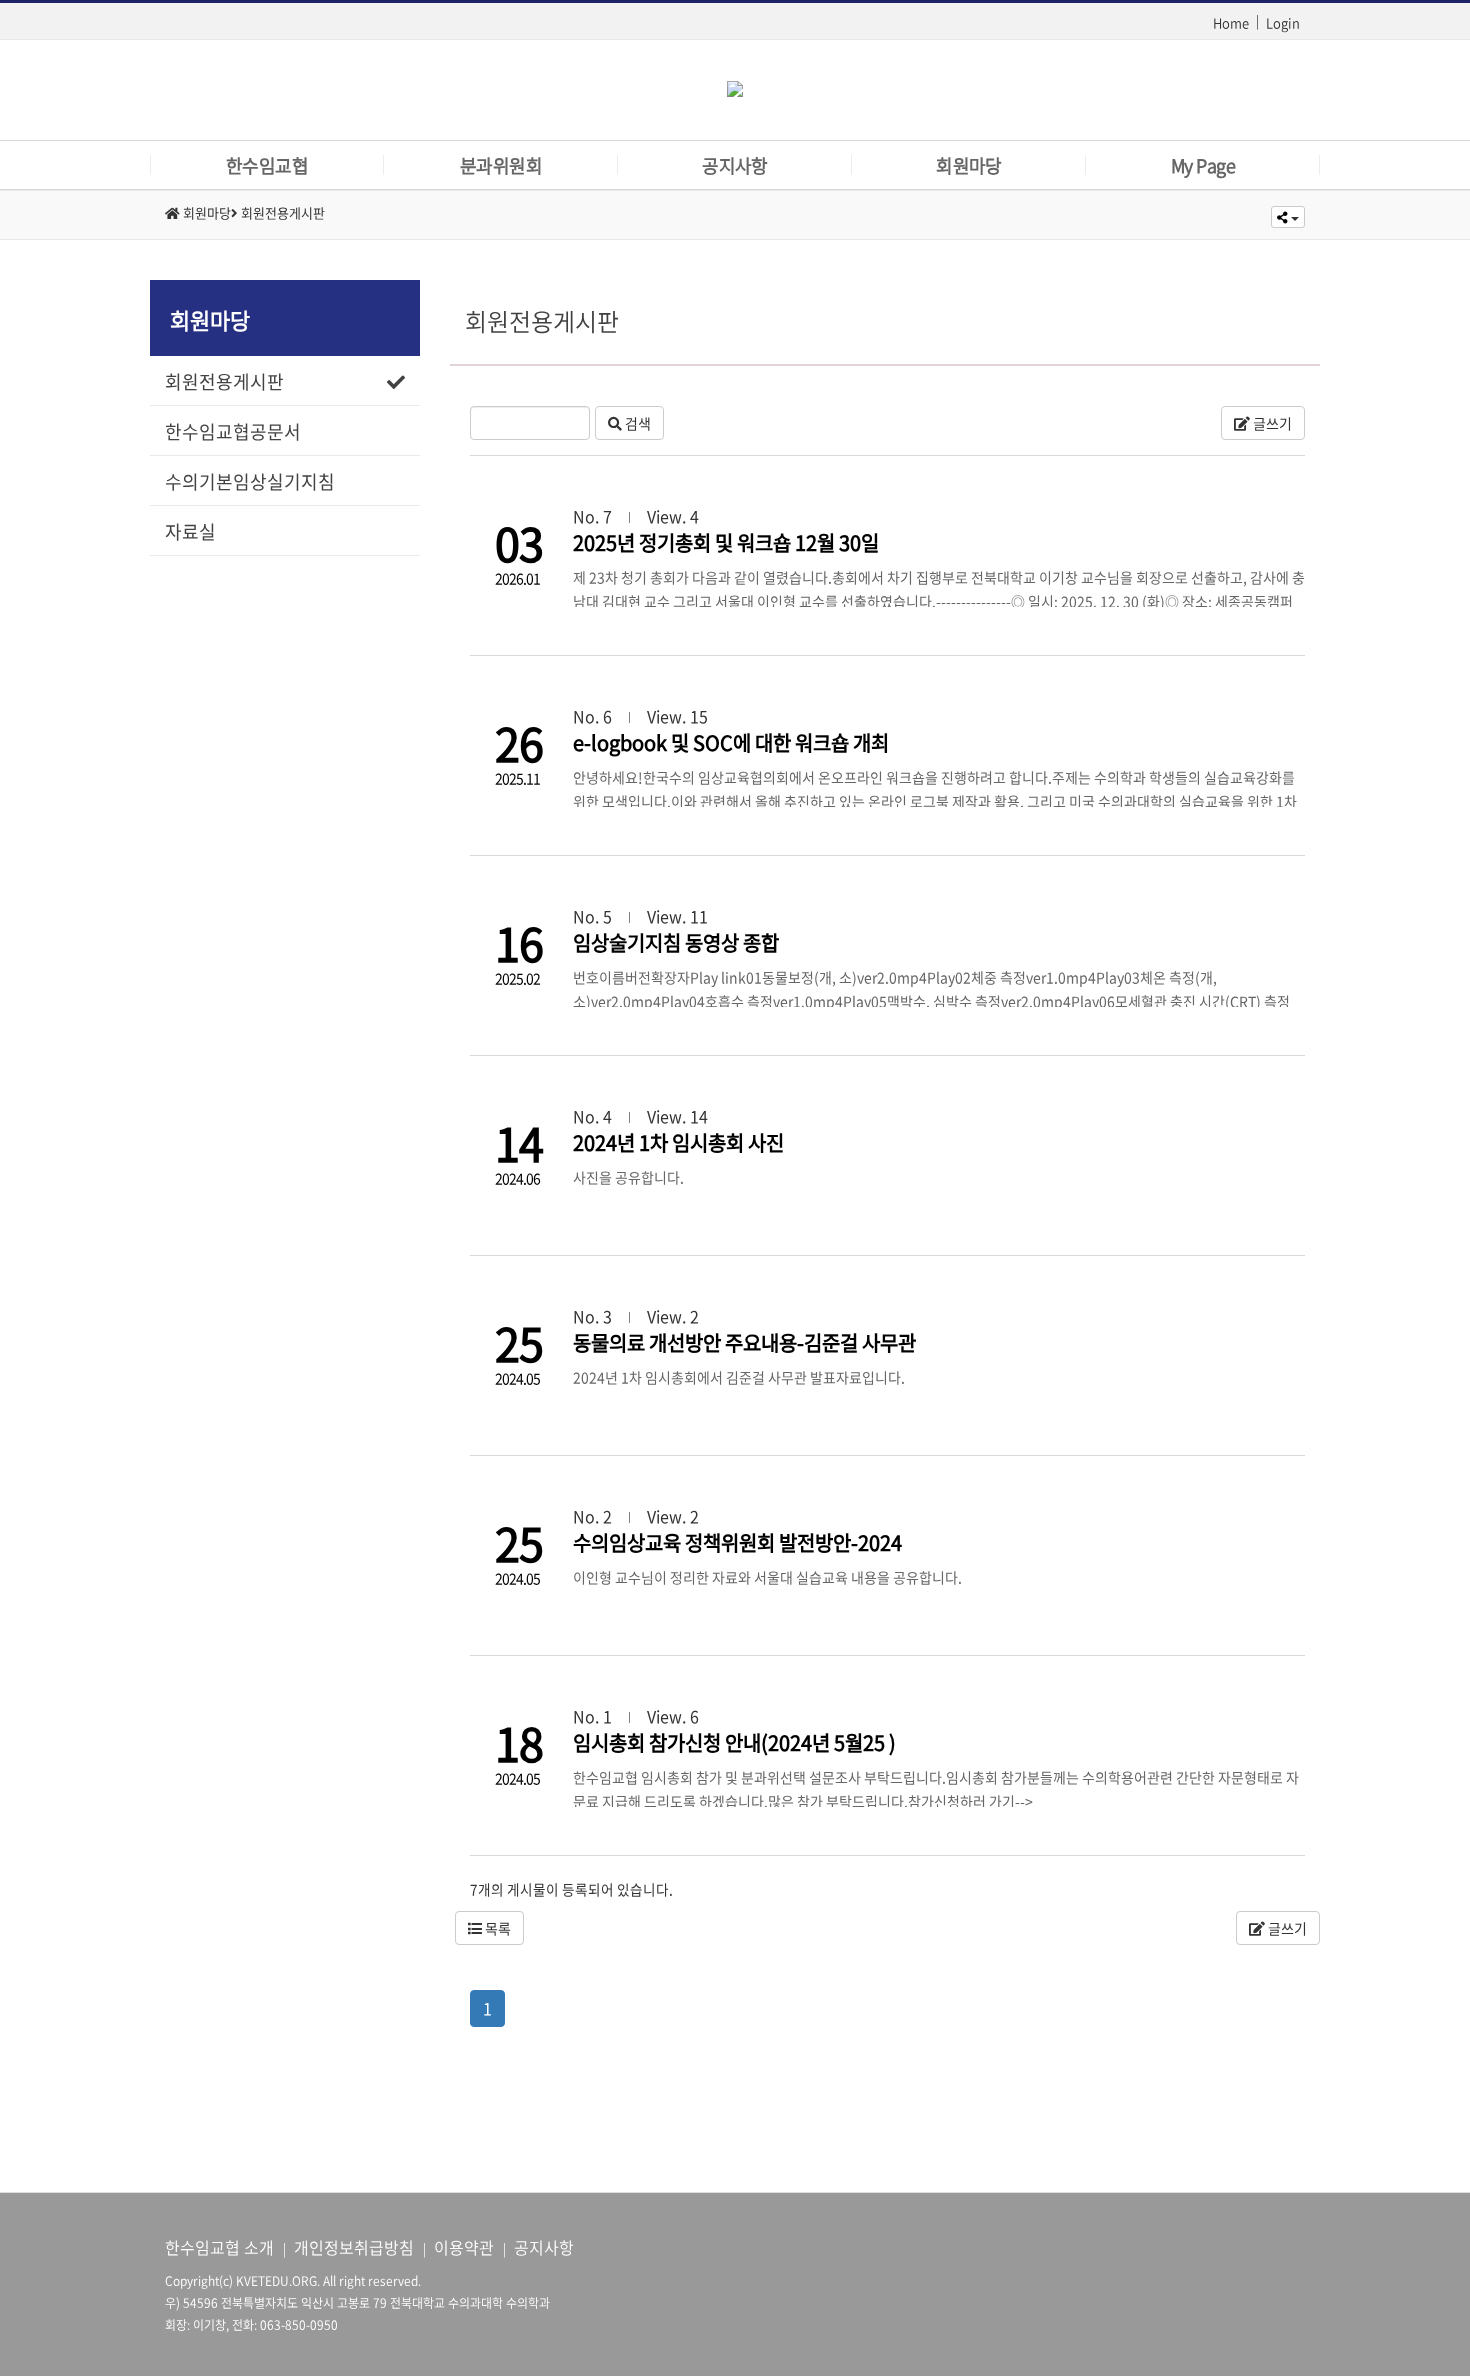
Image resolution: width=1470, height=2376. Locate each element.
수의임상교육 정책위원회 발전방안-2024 (737, 1542)
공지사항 (544, 2247)
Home (1231, 22)
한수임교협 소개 (219, 2247)
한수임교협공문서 (233, 431)
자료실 (190, 531)
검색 (636, 423)
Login (1283, 22)
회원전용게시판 (224, 381)
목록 (496, 1928)
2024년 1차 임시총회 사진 (678, 1142)
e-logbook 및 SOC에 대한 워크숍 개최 (731, 742)
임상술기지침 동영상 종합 (676, 942)
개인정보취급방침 (354, 2247)
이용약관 (464, 2247)
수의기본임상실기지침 (250, 481)
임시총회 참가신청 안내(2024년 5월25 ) (734, 1742)
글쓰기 (1271, 423)
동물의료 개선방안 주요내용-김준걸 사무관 (744, 1342)
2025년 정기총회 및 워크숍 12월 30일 (726, 542)
